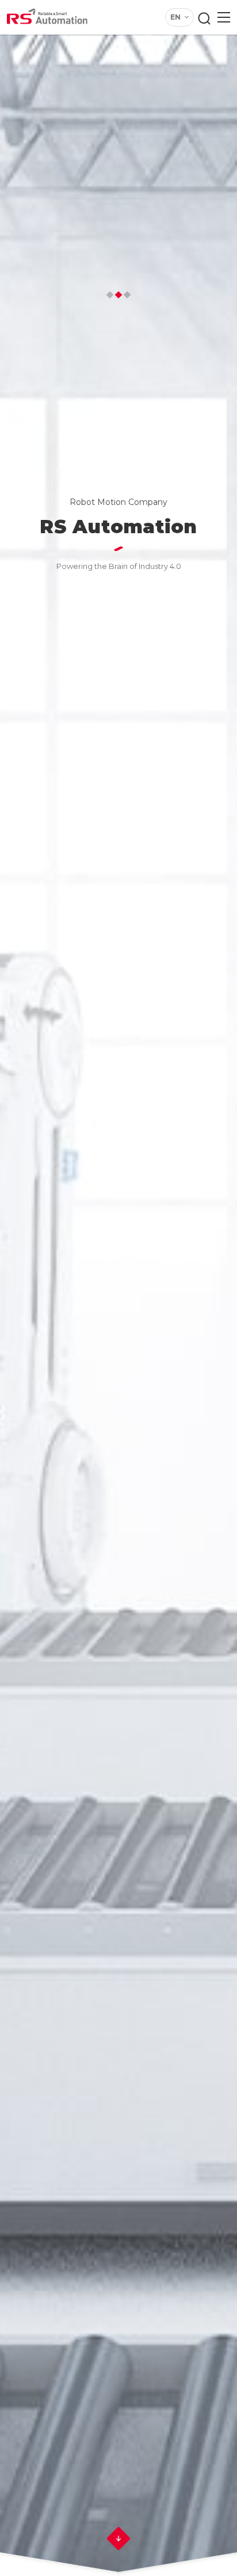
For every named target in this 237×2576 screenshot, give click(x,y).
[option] (118, 1288)
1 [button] (110, 295)
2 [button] (119, 295)
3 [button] (127, 295)
